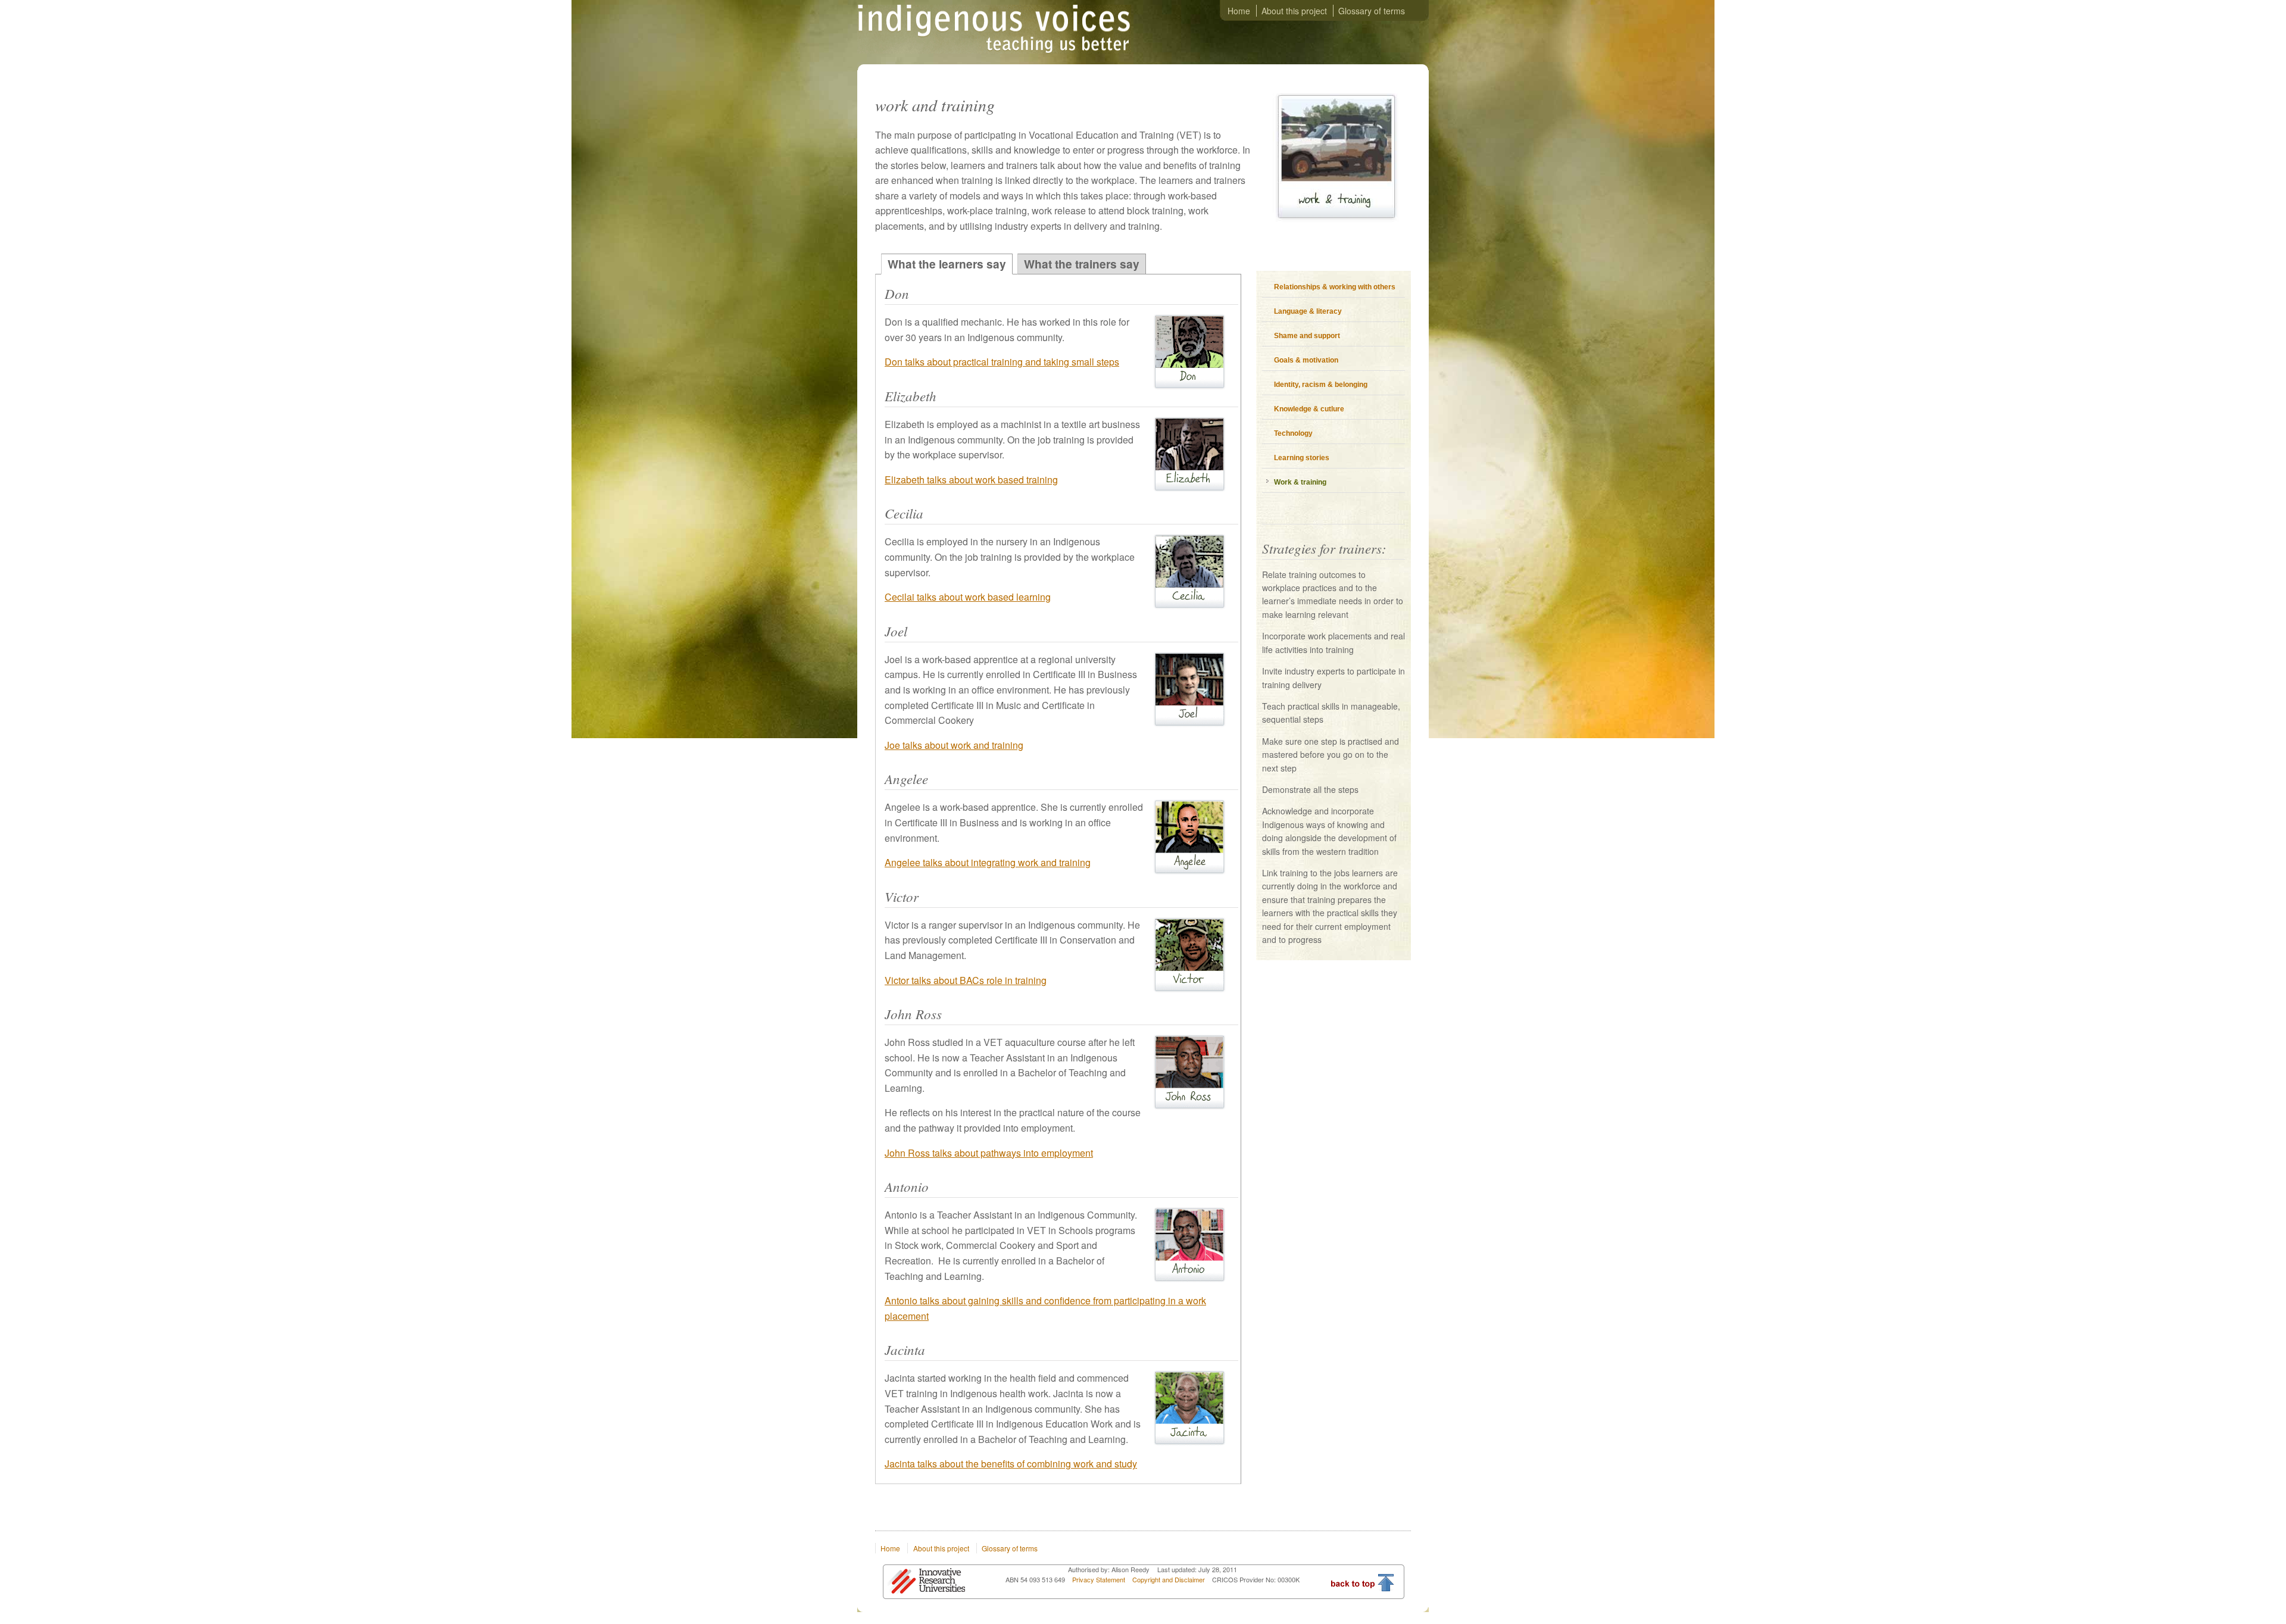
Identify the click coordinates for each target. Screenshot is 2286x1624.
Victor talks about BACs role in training (966, 980)
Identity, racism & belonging (1321, 385)
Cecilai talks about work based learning (968, 597)
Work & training (1300, 482)
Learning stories (1302, 458)
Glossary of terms (1372, 11)
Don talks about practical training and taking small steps (1002, 362)
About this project (1294, 11)
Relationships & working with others (1335, 287)
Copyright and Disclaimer (1169, 1579)
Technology (1293, 433)
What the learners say (947, 264)
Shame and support (1307, 336)
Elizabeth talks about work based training (971, 480)
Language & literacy (1308, 311)
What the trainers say (1082, 264)
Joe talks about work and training (954, 745)
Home (1239, 11)
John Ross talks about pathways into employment (989, 1153)
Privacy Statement (1100, 1579)
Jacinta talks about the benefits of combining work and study (1011, 1464)
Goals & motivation (1306, 360)
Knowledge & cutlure (1309, 409)
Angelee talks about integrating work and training (988, 862)
